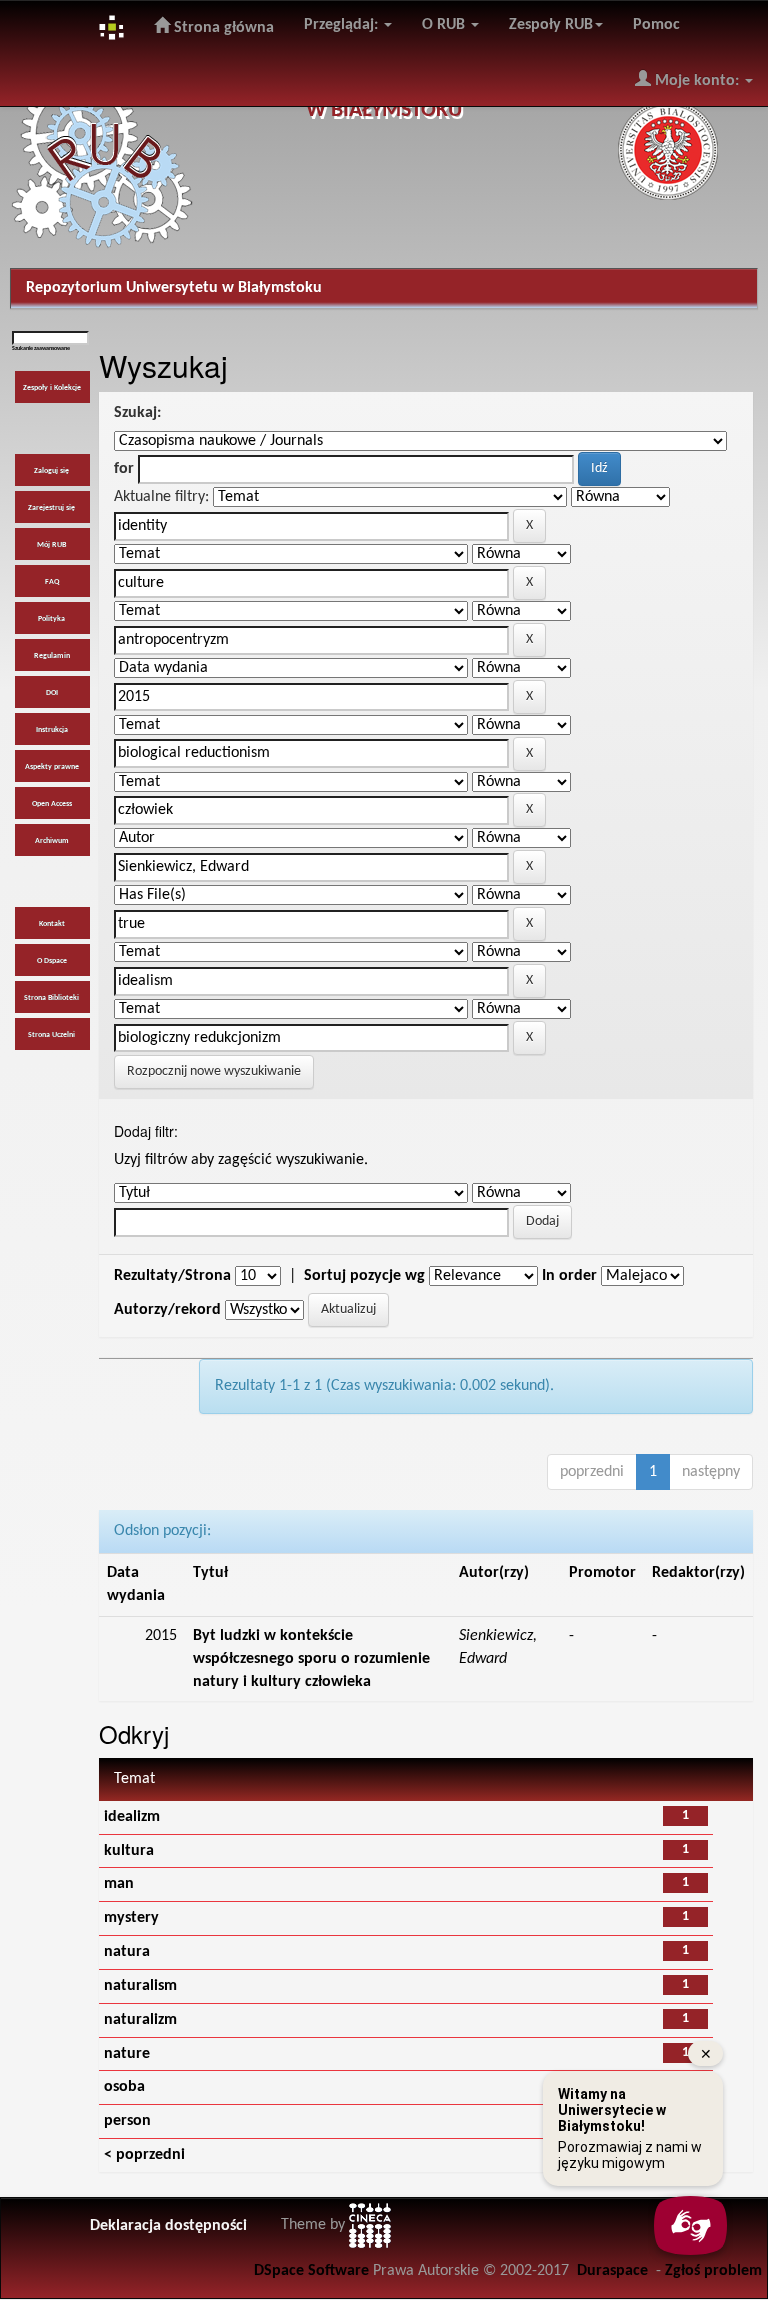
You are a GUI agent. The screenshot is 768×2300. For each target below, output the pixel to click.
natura (127, 1952)
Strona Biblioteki (51, 998)
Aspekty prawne (52, 767)
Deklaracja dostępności (168, 2226)
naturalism (140, 1986)
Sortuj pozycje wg (364, 1276)
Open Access (52, 804)
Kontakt (52, 924)
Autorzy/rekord (167, 1310)
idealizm (132, 1817)
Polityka (51, 619)
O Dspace (52, 961)
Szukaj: (137, 413)
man (119, 1884)
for (124, 469)
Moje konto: (697, 81)
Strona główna (222, 28)
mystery (131, 1918)
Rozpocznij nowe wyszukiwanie (214, 1071)
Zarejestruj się (51, 508)
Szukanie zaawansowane (41, 348)
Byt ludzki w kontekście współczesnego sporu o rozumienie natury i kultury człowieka (311, 1659)
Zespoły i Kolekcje (52, 388)
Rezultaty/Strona (172, 1276)
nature (127, 2054)
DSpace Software (311, 2271)
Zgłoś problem (713, 2271)
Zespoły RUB (551, 25)
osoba (124, 2087)
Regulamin (52, 656)
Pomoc (656, 25)
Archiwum (52, 841)
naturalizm (140, 2020)
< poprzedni (144, 2155)
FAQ (52, 582)
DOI (52, 693)
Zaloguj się (51, 471)
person (127, 2121)
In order (569, 1276)
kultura (129, 1851)
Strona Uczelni (51, 1035)
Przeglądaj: (343, 25)
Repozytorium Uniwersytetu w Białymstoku (174, 288)
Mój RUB (51, 545)
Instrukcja (52, 730)
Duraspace (612, 2271)
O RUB (445, 25)
